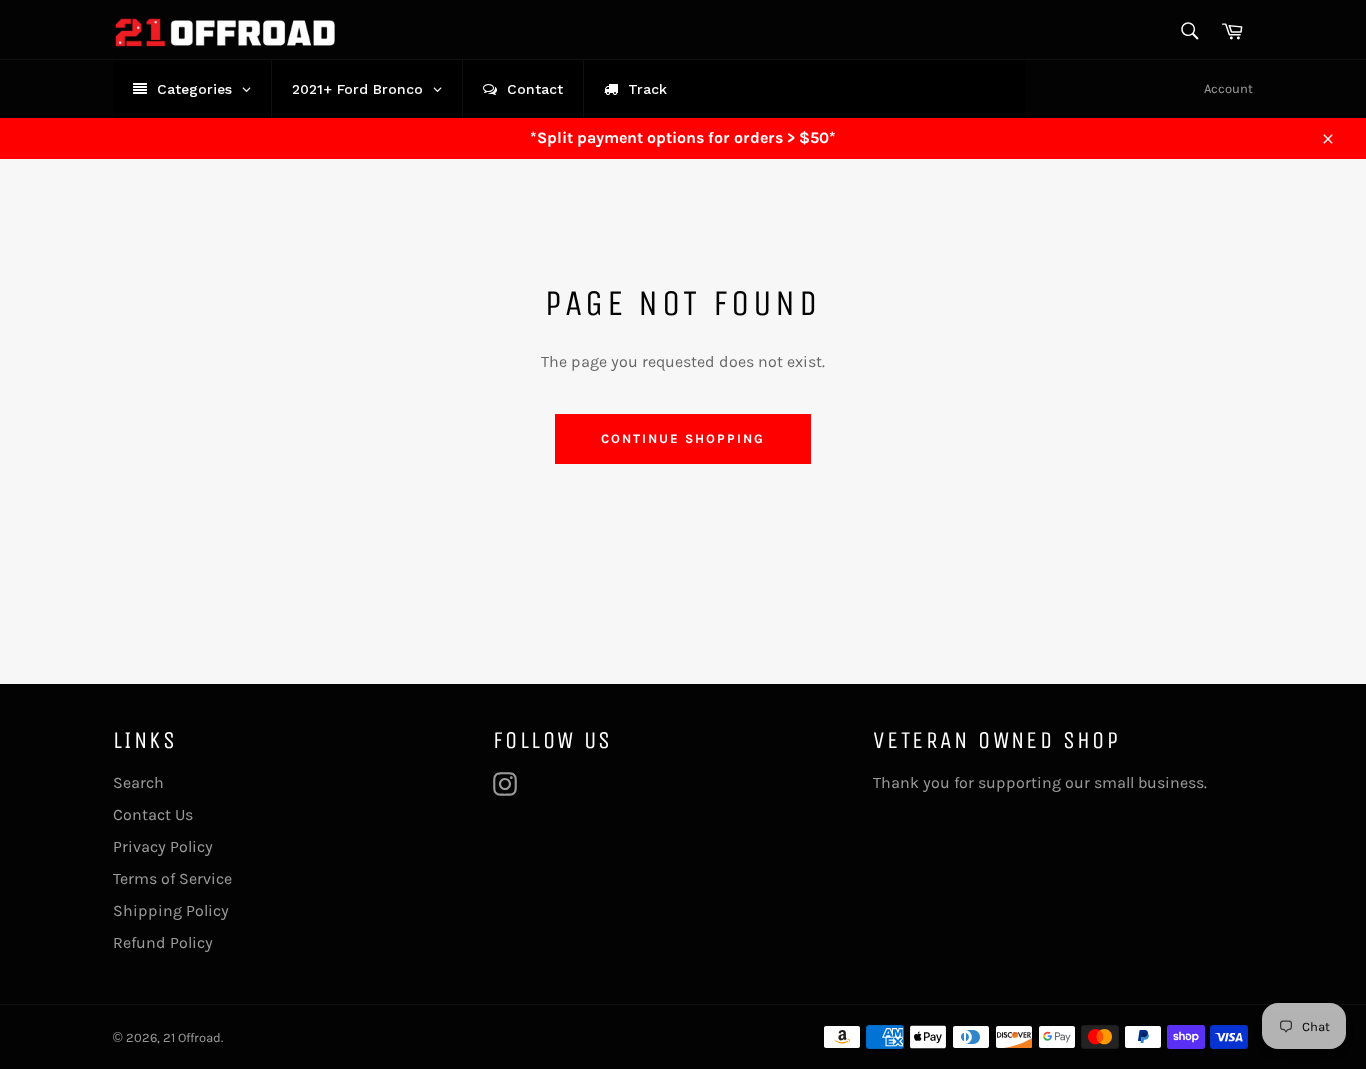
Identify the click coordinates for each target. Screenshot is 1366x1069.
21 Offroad (192, 1037)
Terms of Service (172, 878)
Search (138, 782)
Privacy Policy (163, 846)
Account (1228, 88)
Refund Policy (163, 942)
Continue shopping (682, 438)
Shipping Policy (171, 910)
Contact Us (153, 814)
